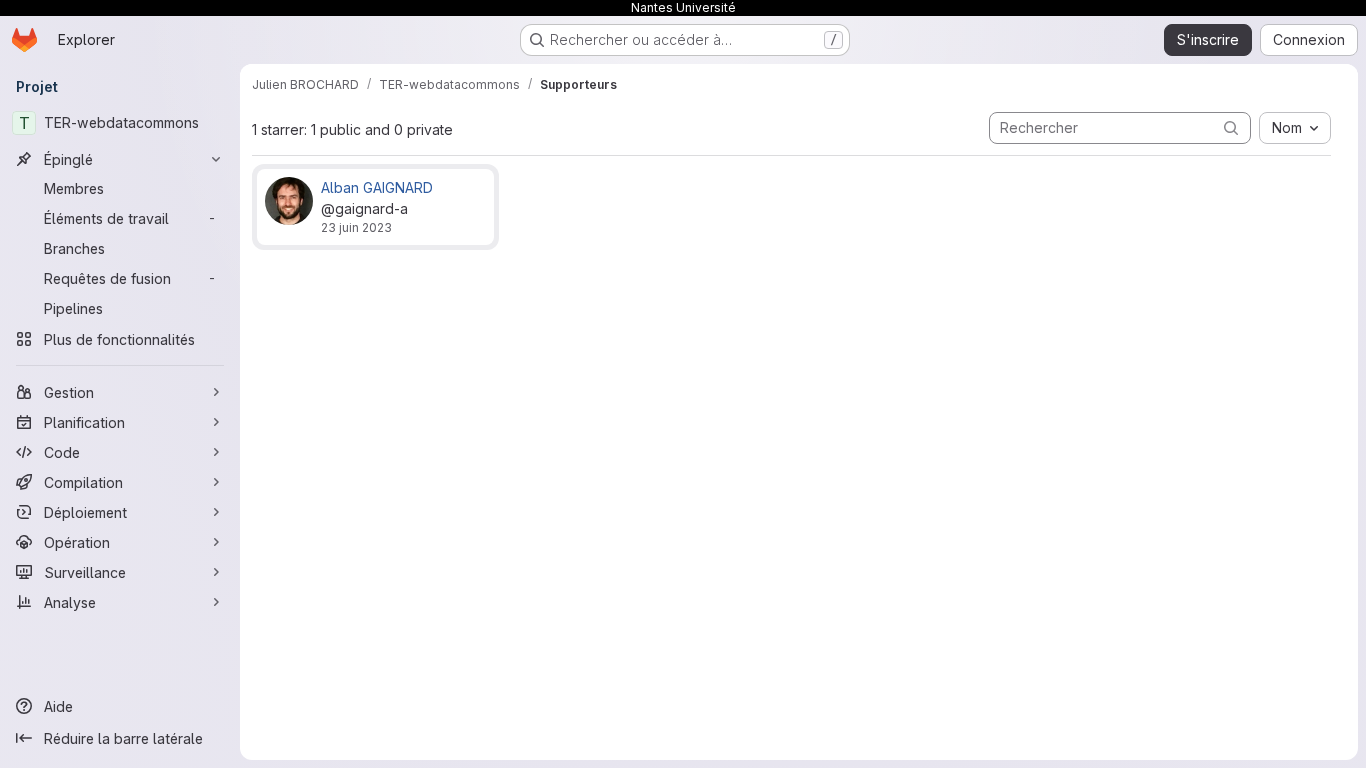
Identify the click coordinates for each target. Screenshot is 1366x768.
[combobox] (1295, 128)
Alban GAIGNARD (377, 187)
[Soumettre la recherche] (1231, 127)
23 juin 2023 (356, 227)
